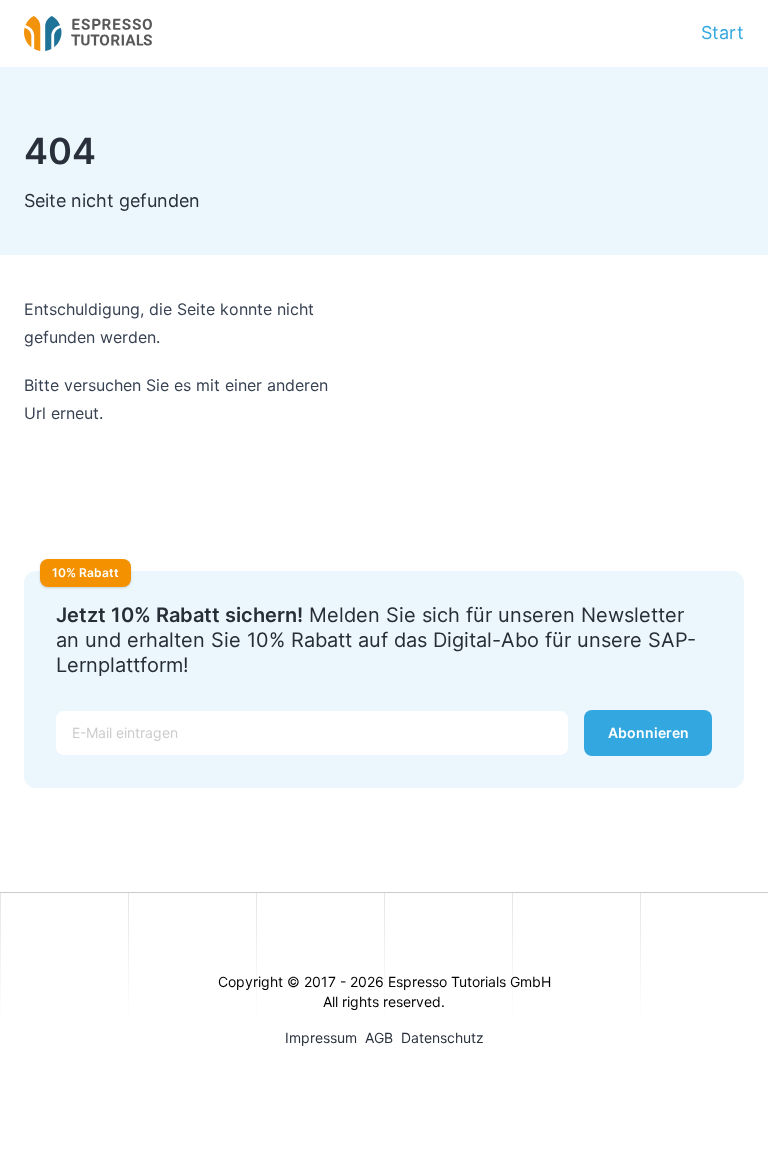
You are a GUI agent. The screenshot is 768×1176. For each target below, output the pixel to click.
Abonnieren (648, 732)
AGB (379, 1037)
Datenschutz (442, 1037)
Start (722, 32)
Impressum (321, 1037)
